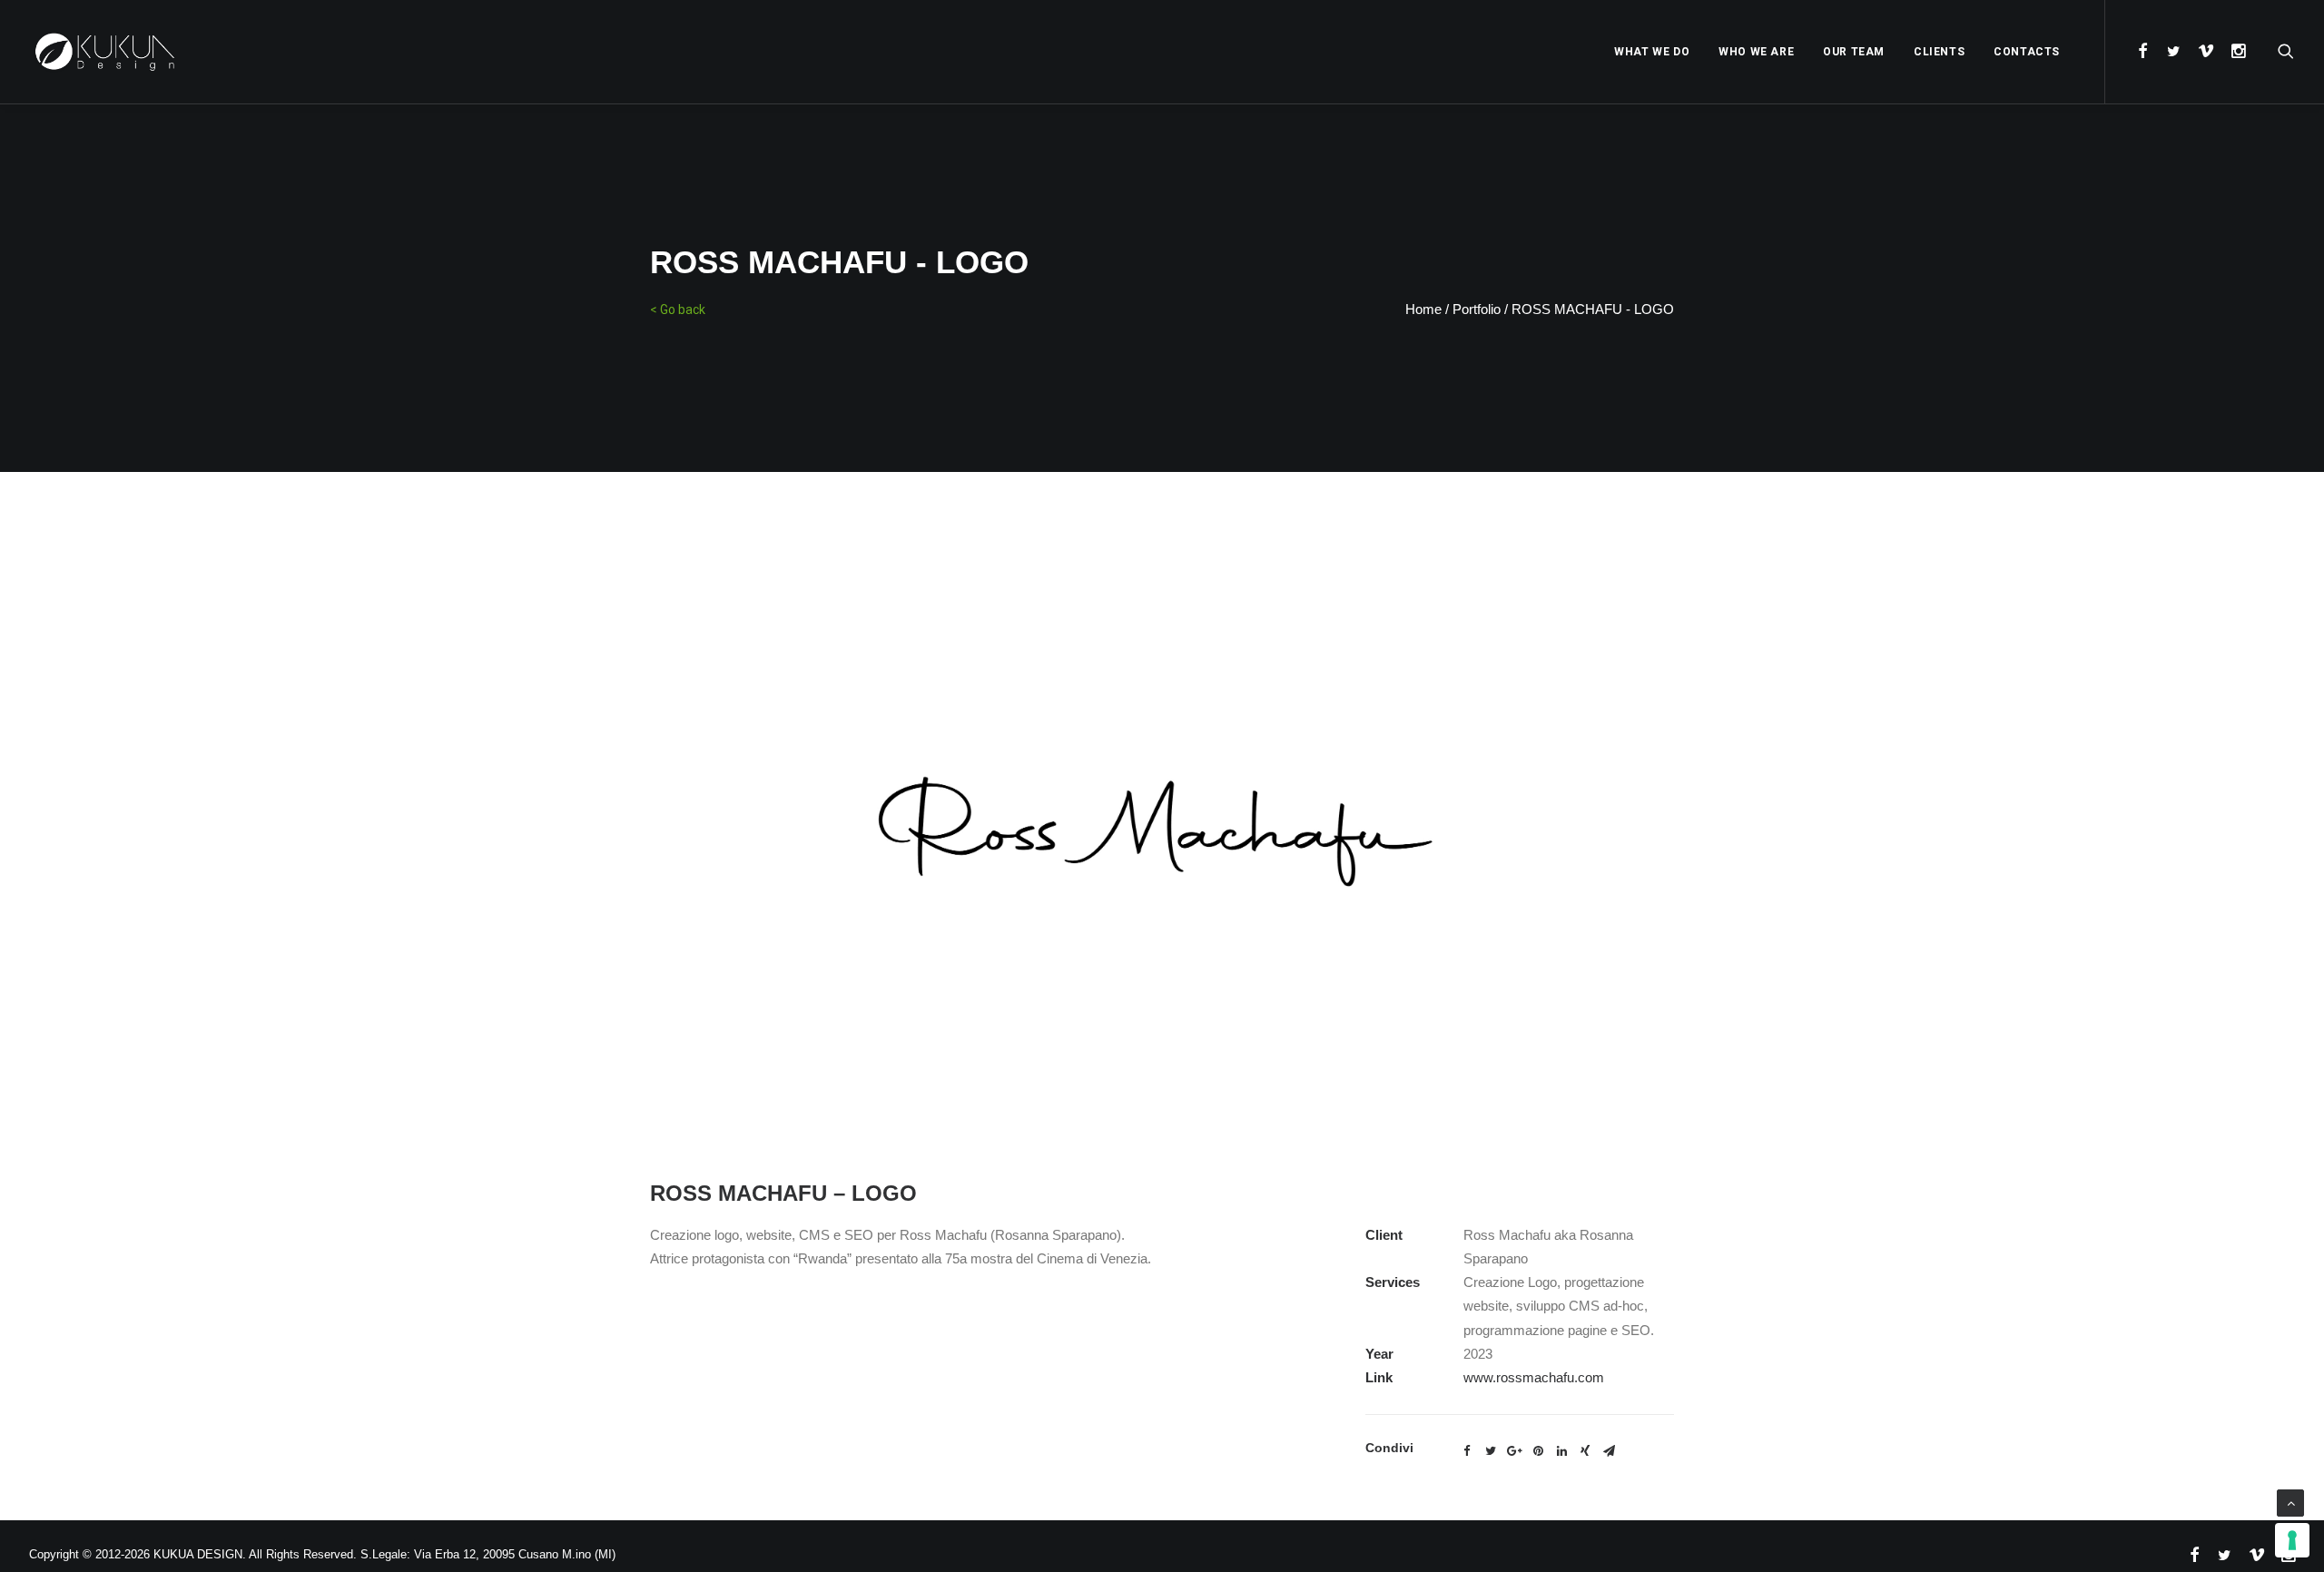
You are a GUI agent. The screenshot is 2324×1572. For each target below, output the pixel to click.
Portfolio (1477, 309)
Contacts (2027, 52)
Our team (1854, 52)
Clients (1939, 52)
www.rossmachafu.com (1534, 1377)
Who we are (1756, 52)
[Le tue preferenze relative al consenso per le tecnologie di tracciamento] (2292, 1540)
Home (1423, 309)
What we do (1652, 52)
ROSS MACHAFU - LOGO (1593, 309)
